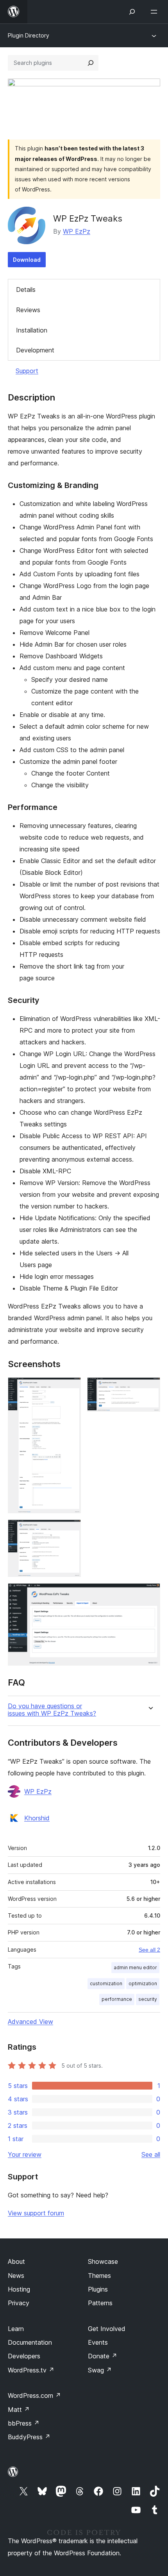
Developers (24, 2356)
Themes (99, 2276)
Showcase (103, 2261)
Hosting (19, 2289)
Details (26, 290)
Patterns (100, 2303)
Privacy (19, 2303)
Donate (103, 2356)
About (16, 2261)
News (16, 2276)
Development (35, 350)
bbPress (24, 2423)
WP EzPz (77, 231)
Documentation (30, 2342)
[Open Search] (132, 12)
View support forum (36, 2213)
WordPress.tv (31, 2370)
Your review (25, 2154)
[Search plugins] (91, 63)
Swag (100, 2370)
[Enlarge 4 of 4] (150, 1594)
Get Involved (107, 2329)
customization (106, 1983)
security (148, 1999)
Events (98, 2342)
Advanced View (30, 2022)
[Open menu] (155, 12)
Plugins (98, 2289)
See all (151, 2154)
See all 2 (149, 1950)
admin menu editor (135, 1967)
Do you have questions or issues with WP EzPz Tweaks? (52, 1710)
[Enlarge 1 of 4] (70, 1388)
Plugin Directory (29, 35)
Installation (32, 330)
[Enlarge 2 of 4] (150, 1388)
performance (117, 1999)
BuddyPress (29, 2437)
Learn (16, 2329)
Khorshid (37, 1818)
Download (27, 260)
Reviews (28, 310)
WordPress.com (34, 2395)
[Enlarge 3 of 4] (70, 1530)
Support (27, 371)
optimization (143, 1983)
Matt (19, 2410)
